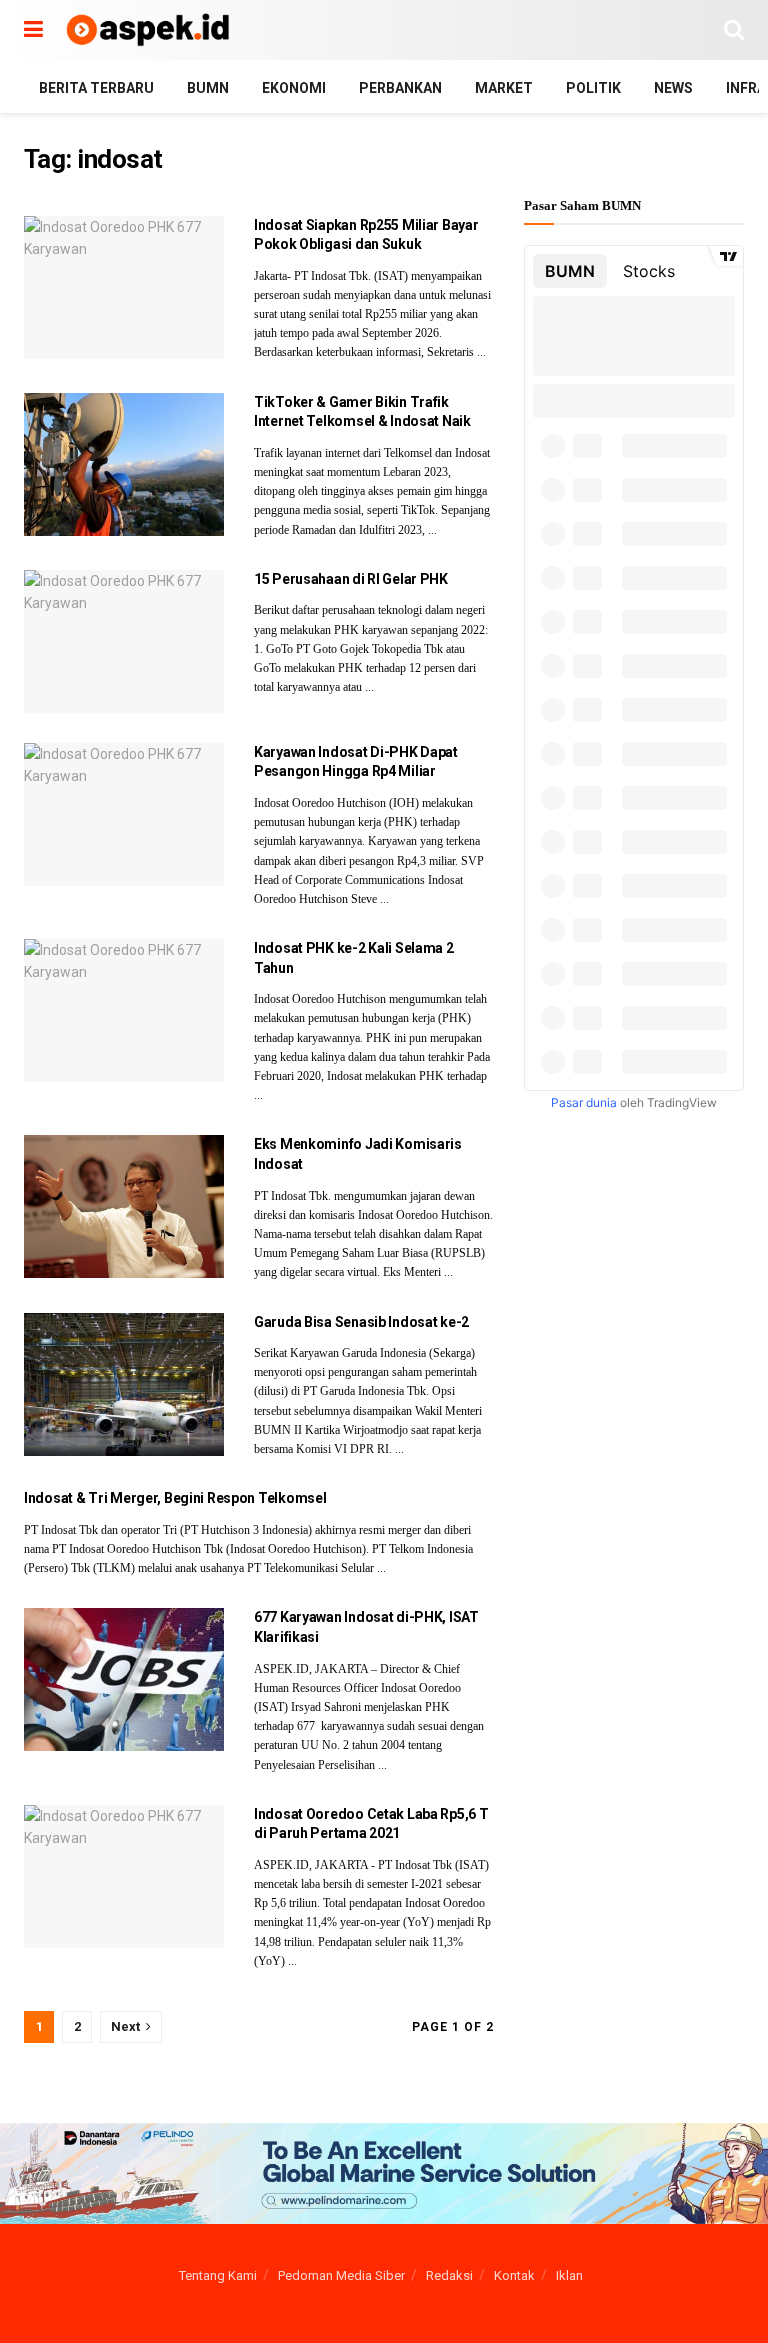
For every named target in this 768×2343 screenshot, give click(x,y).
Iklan (569, 2275)
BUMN (208, 88)
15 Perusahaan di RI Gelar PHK (351, 579)
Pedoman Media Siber (341, 2275)
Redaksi (449, 2275)
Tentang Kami (218, 2275)
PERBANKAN (400, 88)
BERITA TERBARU (96, 88)
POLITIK (593, 88)
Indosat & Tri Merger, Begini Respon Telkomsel (175, 1498)
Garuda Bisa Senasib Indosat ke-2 (361, 1322)
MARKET (504, 88)
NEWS (673, 88)
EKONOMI (294, 88)
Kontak (514, 2275)
